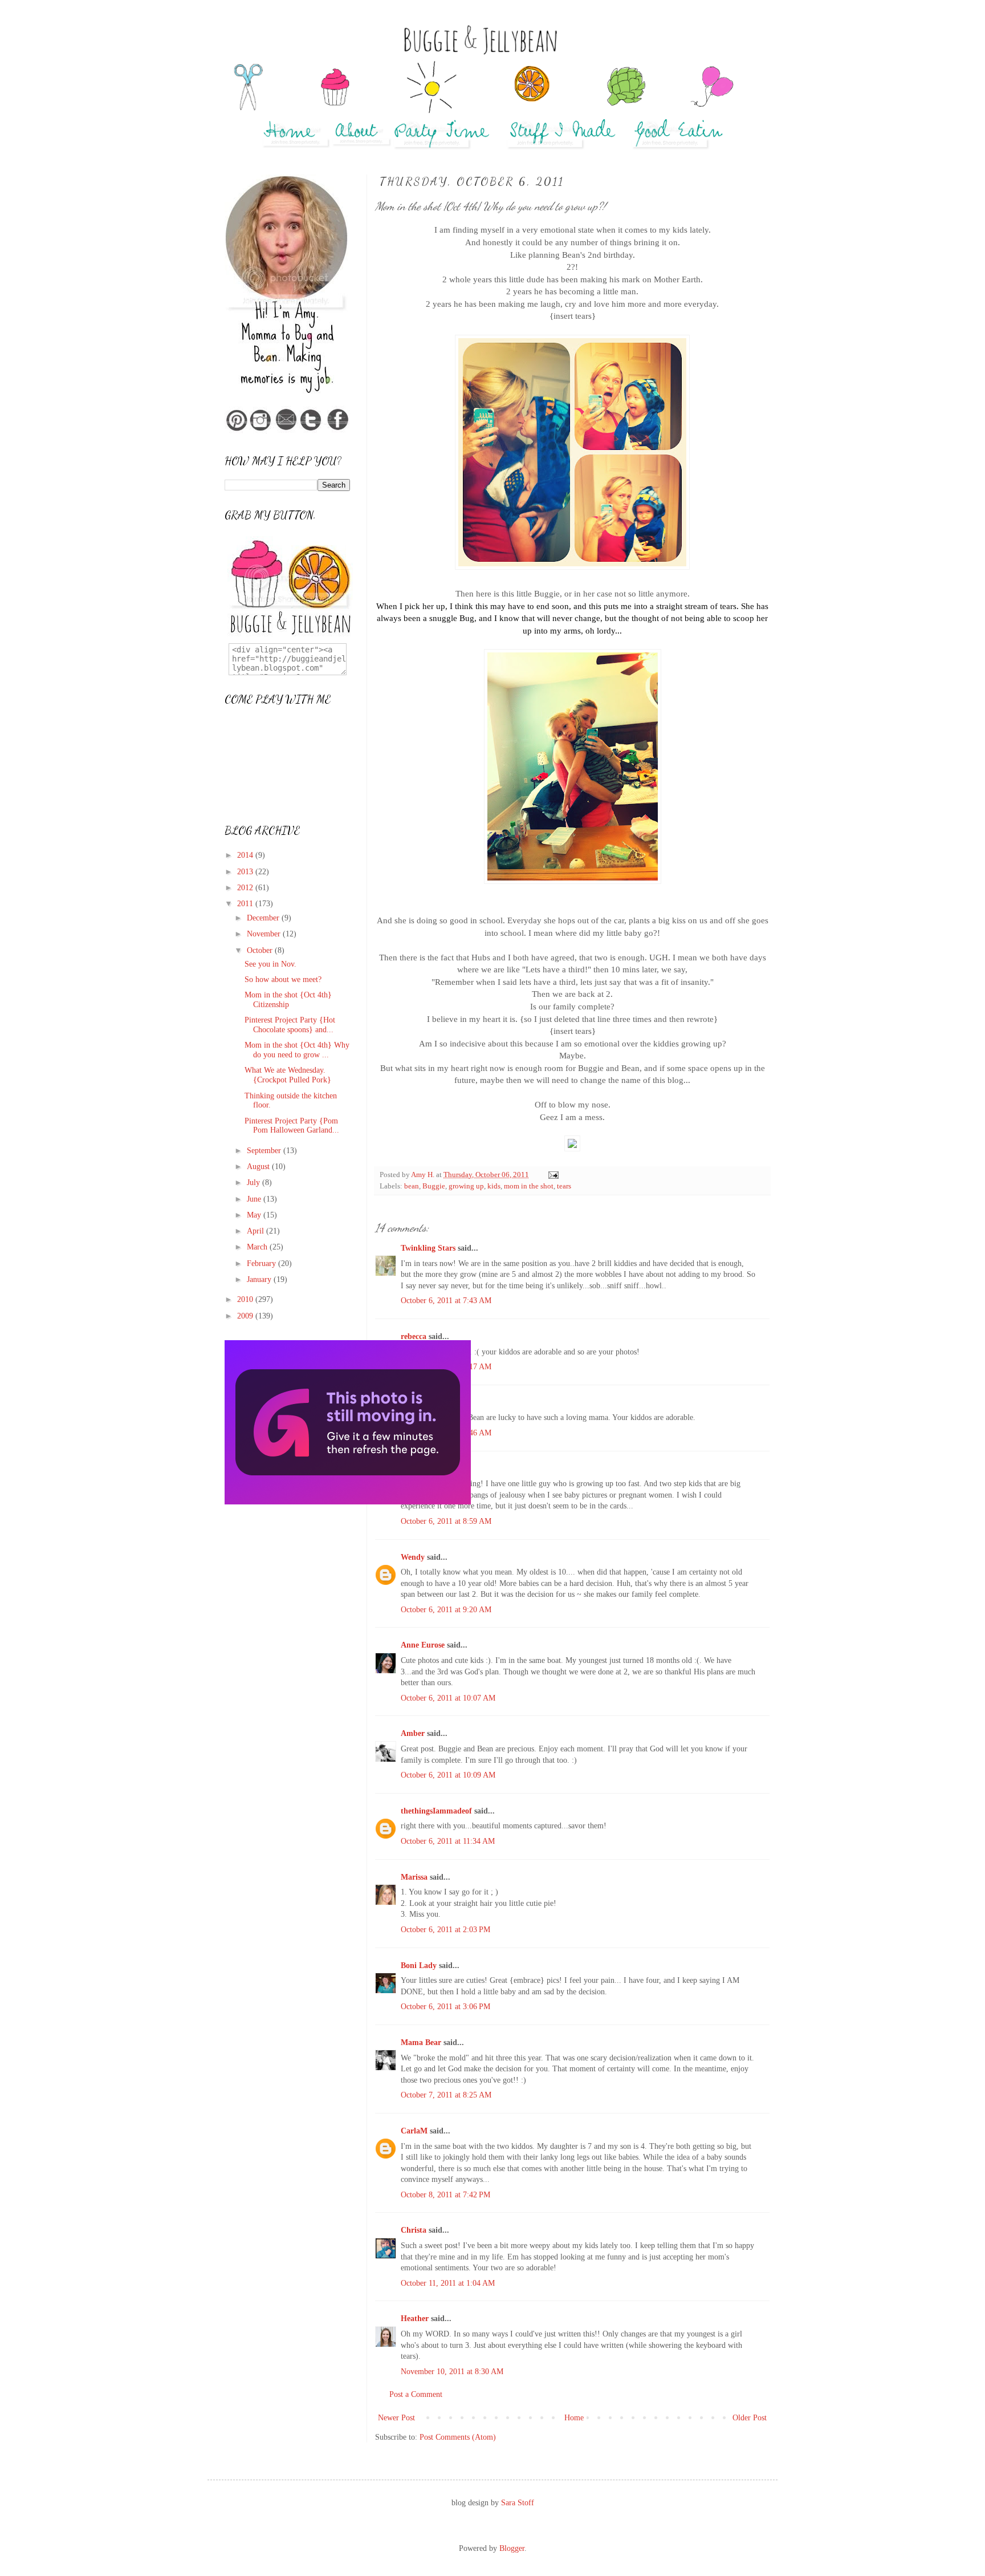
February (262, 1263)
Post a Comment (416, 2394)
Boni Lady (419, 1966)
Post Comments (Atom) (458, 2437)
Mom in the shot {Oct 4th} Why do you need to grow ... (297, 1050)
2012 (246, 888)
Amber (413, 1733)
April (257, 1231)
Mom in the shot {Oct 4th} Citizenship (288, 1000)
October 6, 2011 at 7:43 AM (446, 1301)
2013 (246, 872)
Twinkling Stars (428, 1248)
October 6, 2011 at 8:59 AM (446, 1521)
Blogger (512, 2548)
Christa (414, 2230)
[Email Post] (553, 1175)
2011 (246, 904)
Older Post (750, 2418)
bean (412, 1186)
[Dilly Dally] (348, 1502)
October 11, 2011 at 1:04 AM (448, 2283)
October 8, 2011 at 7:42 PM (445, 2195)
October (261, 950)
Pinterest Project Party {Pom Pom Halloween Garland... (292, 1126)
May (255, 1215)
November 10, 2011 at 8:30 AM (452, 2372)
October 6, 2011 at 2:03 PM (445, 1930)
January (260, 1279)
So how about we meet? (283, 979)
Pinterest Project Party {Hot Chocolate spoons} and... (290, 1025)
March (258, 1247)
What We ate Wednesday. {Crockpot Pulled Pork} (288, 1075)
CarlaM (414, 2131)
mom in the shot (529, 1186)
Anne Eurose (423, 1645)
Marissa (414, 1877)
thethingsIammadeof (436, 1811)
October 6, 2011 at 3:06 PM (445, 2007)
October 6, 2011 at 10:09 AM (448, 1775)
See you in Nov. (270, 964)
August (259, 1167)
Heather (415, 2319)
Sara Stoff (518, 2503)
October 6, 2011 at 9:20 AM (446, 1610)
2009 (246, 1316)
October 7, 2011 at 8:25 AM (446, 2095)
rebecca (414, 1336)
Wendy (413, 1557)
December (264, 918)
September (265, 1151)
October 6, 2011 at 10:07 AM (448, 1698)
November (265, 934)
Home (574, 2418)
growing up (466, 1186)
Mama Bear (421, 2042)
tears (564, 1186)
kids (494, 1186)
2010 (246, 1299)
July (255, 1182)
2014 (246, 855)
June (255, 1199)
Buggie (434, 1186)
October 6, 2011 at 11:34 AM (448, 1841)
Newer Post (396, 2418)
